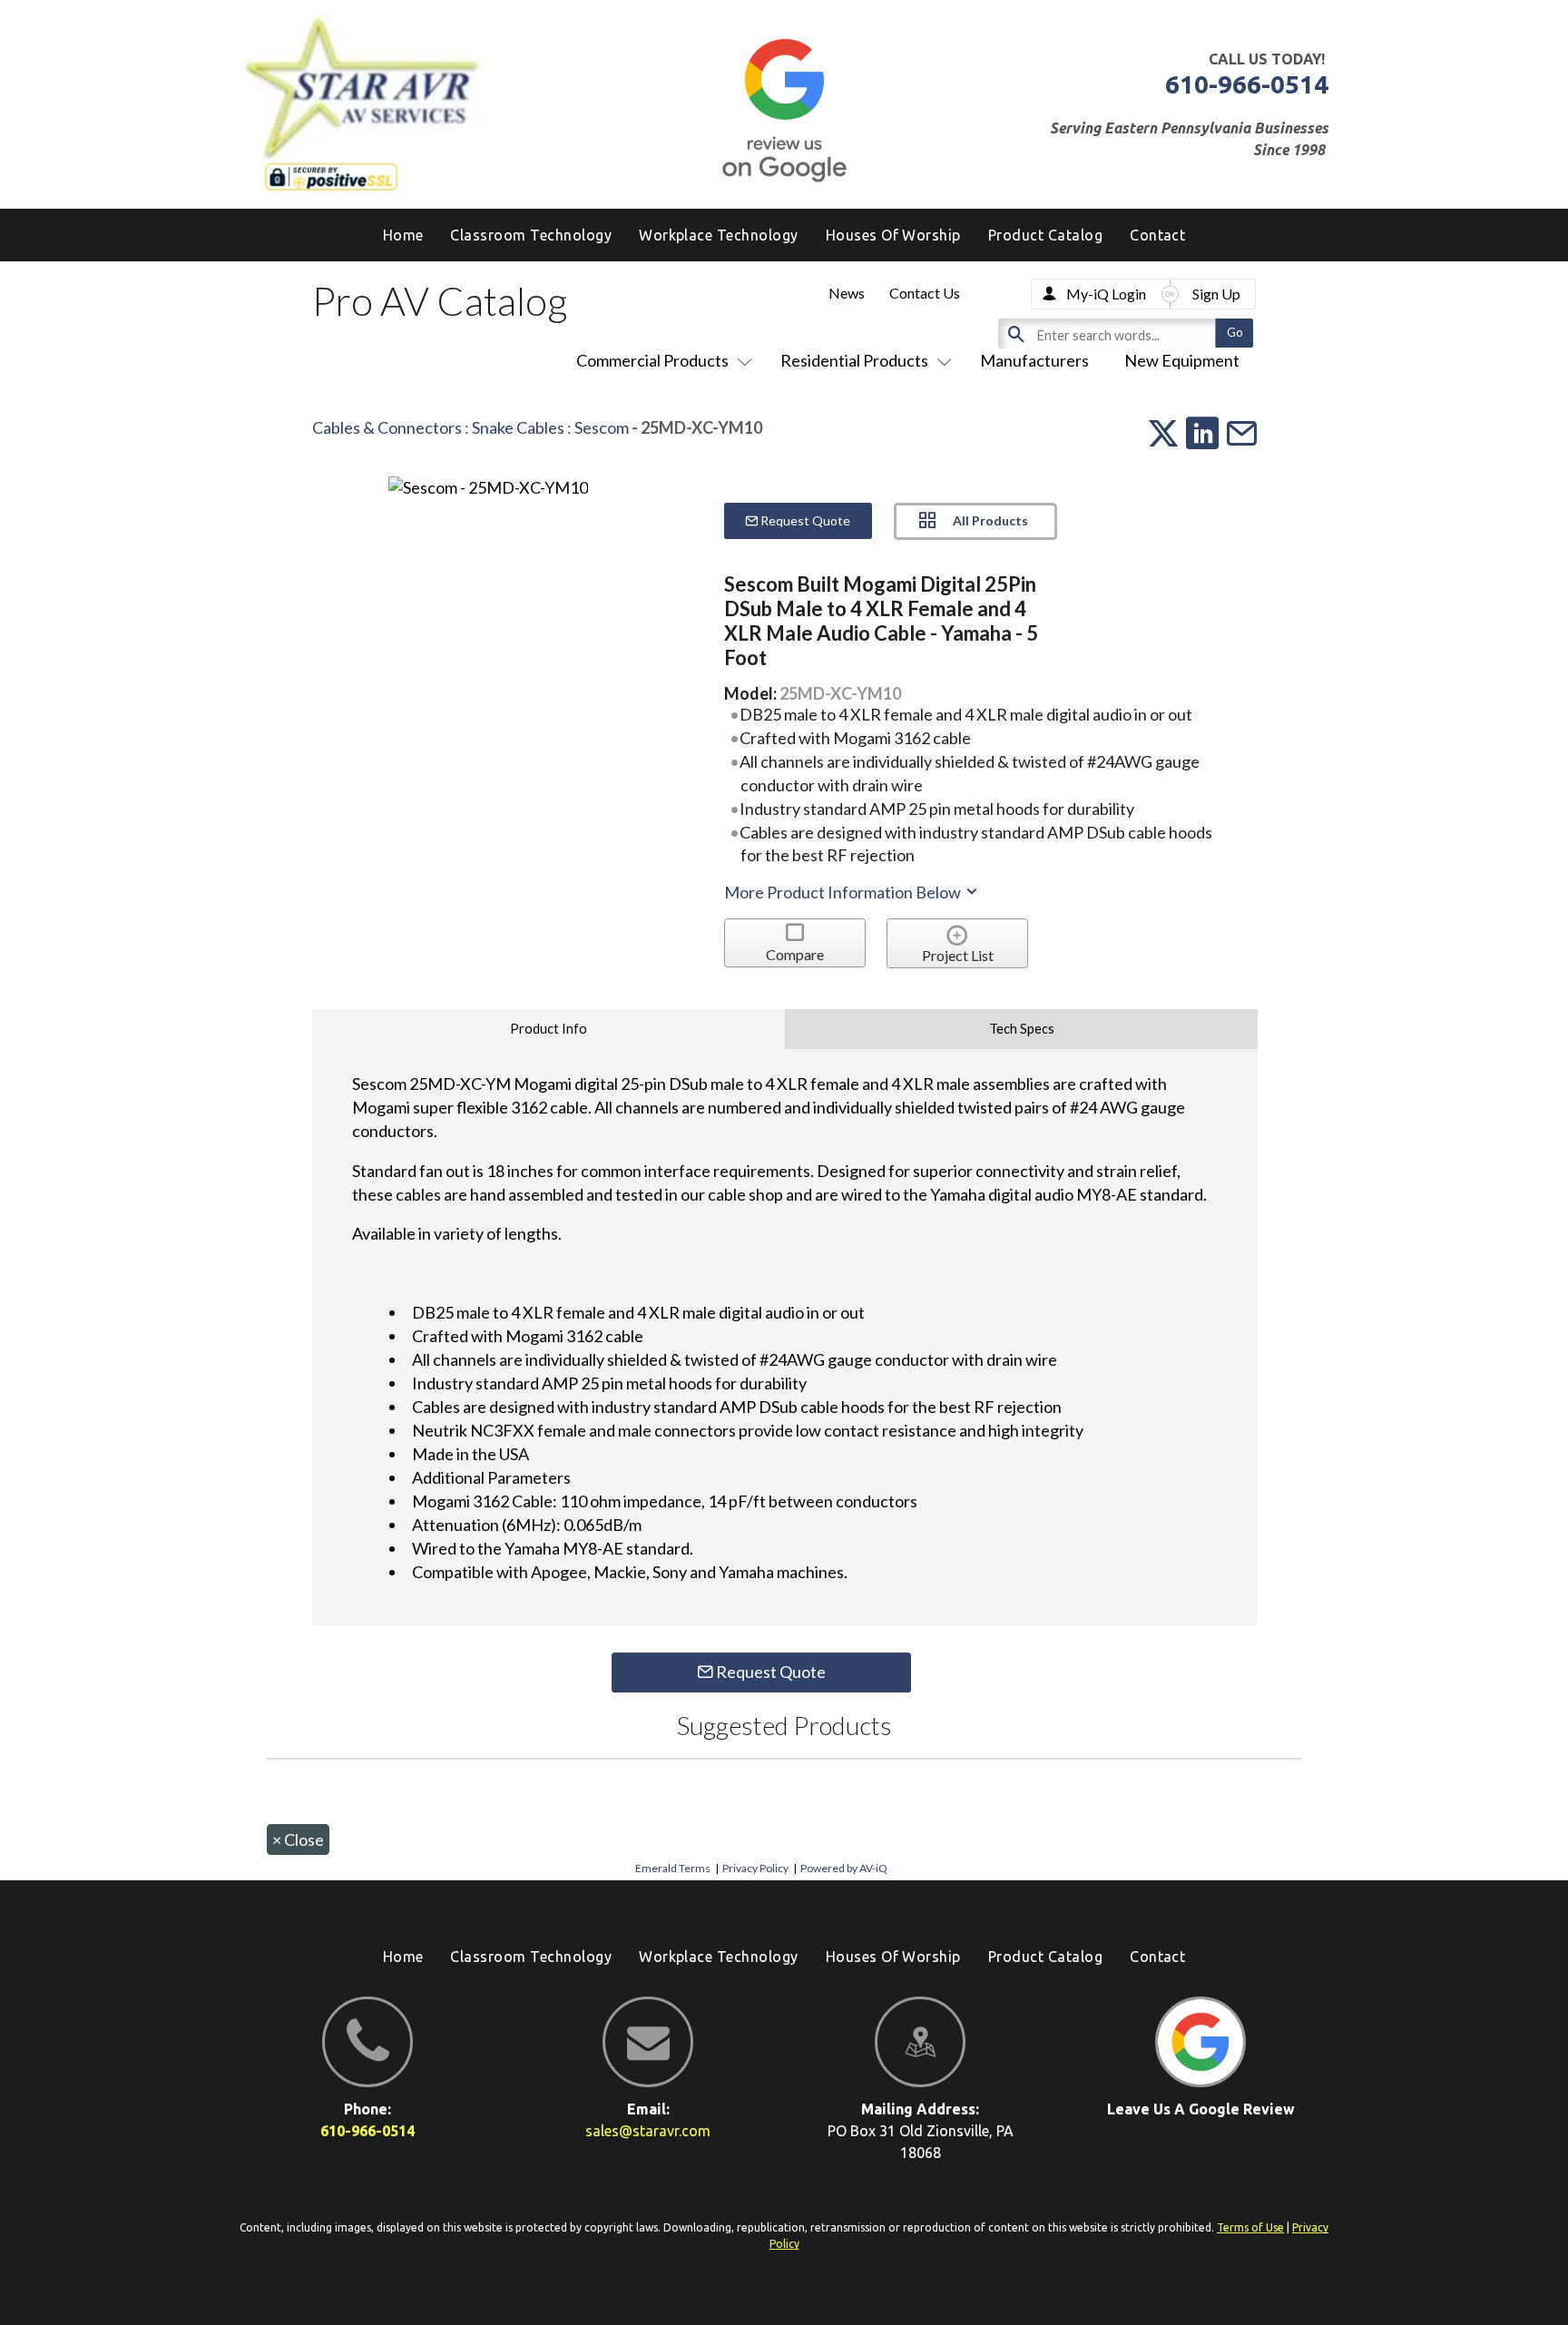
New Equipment (1182, 360)
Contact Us (925, 293)
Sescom (602, 427)
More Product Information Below (844, 892)
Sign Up (1216, 294)
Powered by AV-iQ (844, 1868)
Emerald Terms (673, 1868)
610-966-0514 (1247, 84)
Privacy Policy (755, 1868)
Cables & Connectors (387, 427)
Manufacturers (1034, 360)
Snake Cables (518, 427)
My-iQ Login (1106, 294)
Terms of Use (1250, 2227)
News (847, 293)
